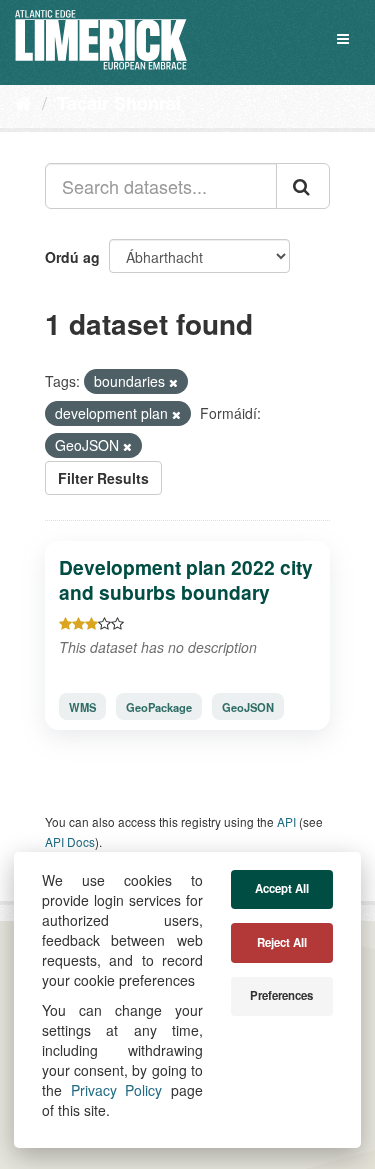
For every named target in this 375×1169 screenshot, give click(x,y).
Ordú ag (72, 257)
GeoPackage (159, 707)
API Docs (70, 841)
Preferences (281, 995)
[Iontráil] (303, 186)
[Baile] (23, 102)
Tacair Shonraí (119, 103)
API (286, 821)
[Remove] (173, 382)
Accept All (282, 888)
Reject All (282, 942)
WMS (82, 707)
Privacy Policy (117, 1090)
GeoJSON (248, 707)
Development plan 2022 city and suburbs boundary (186, 579)
